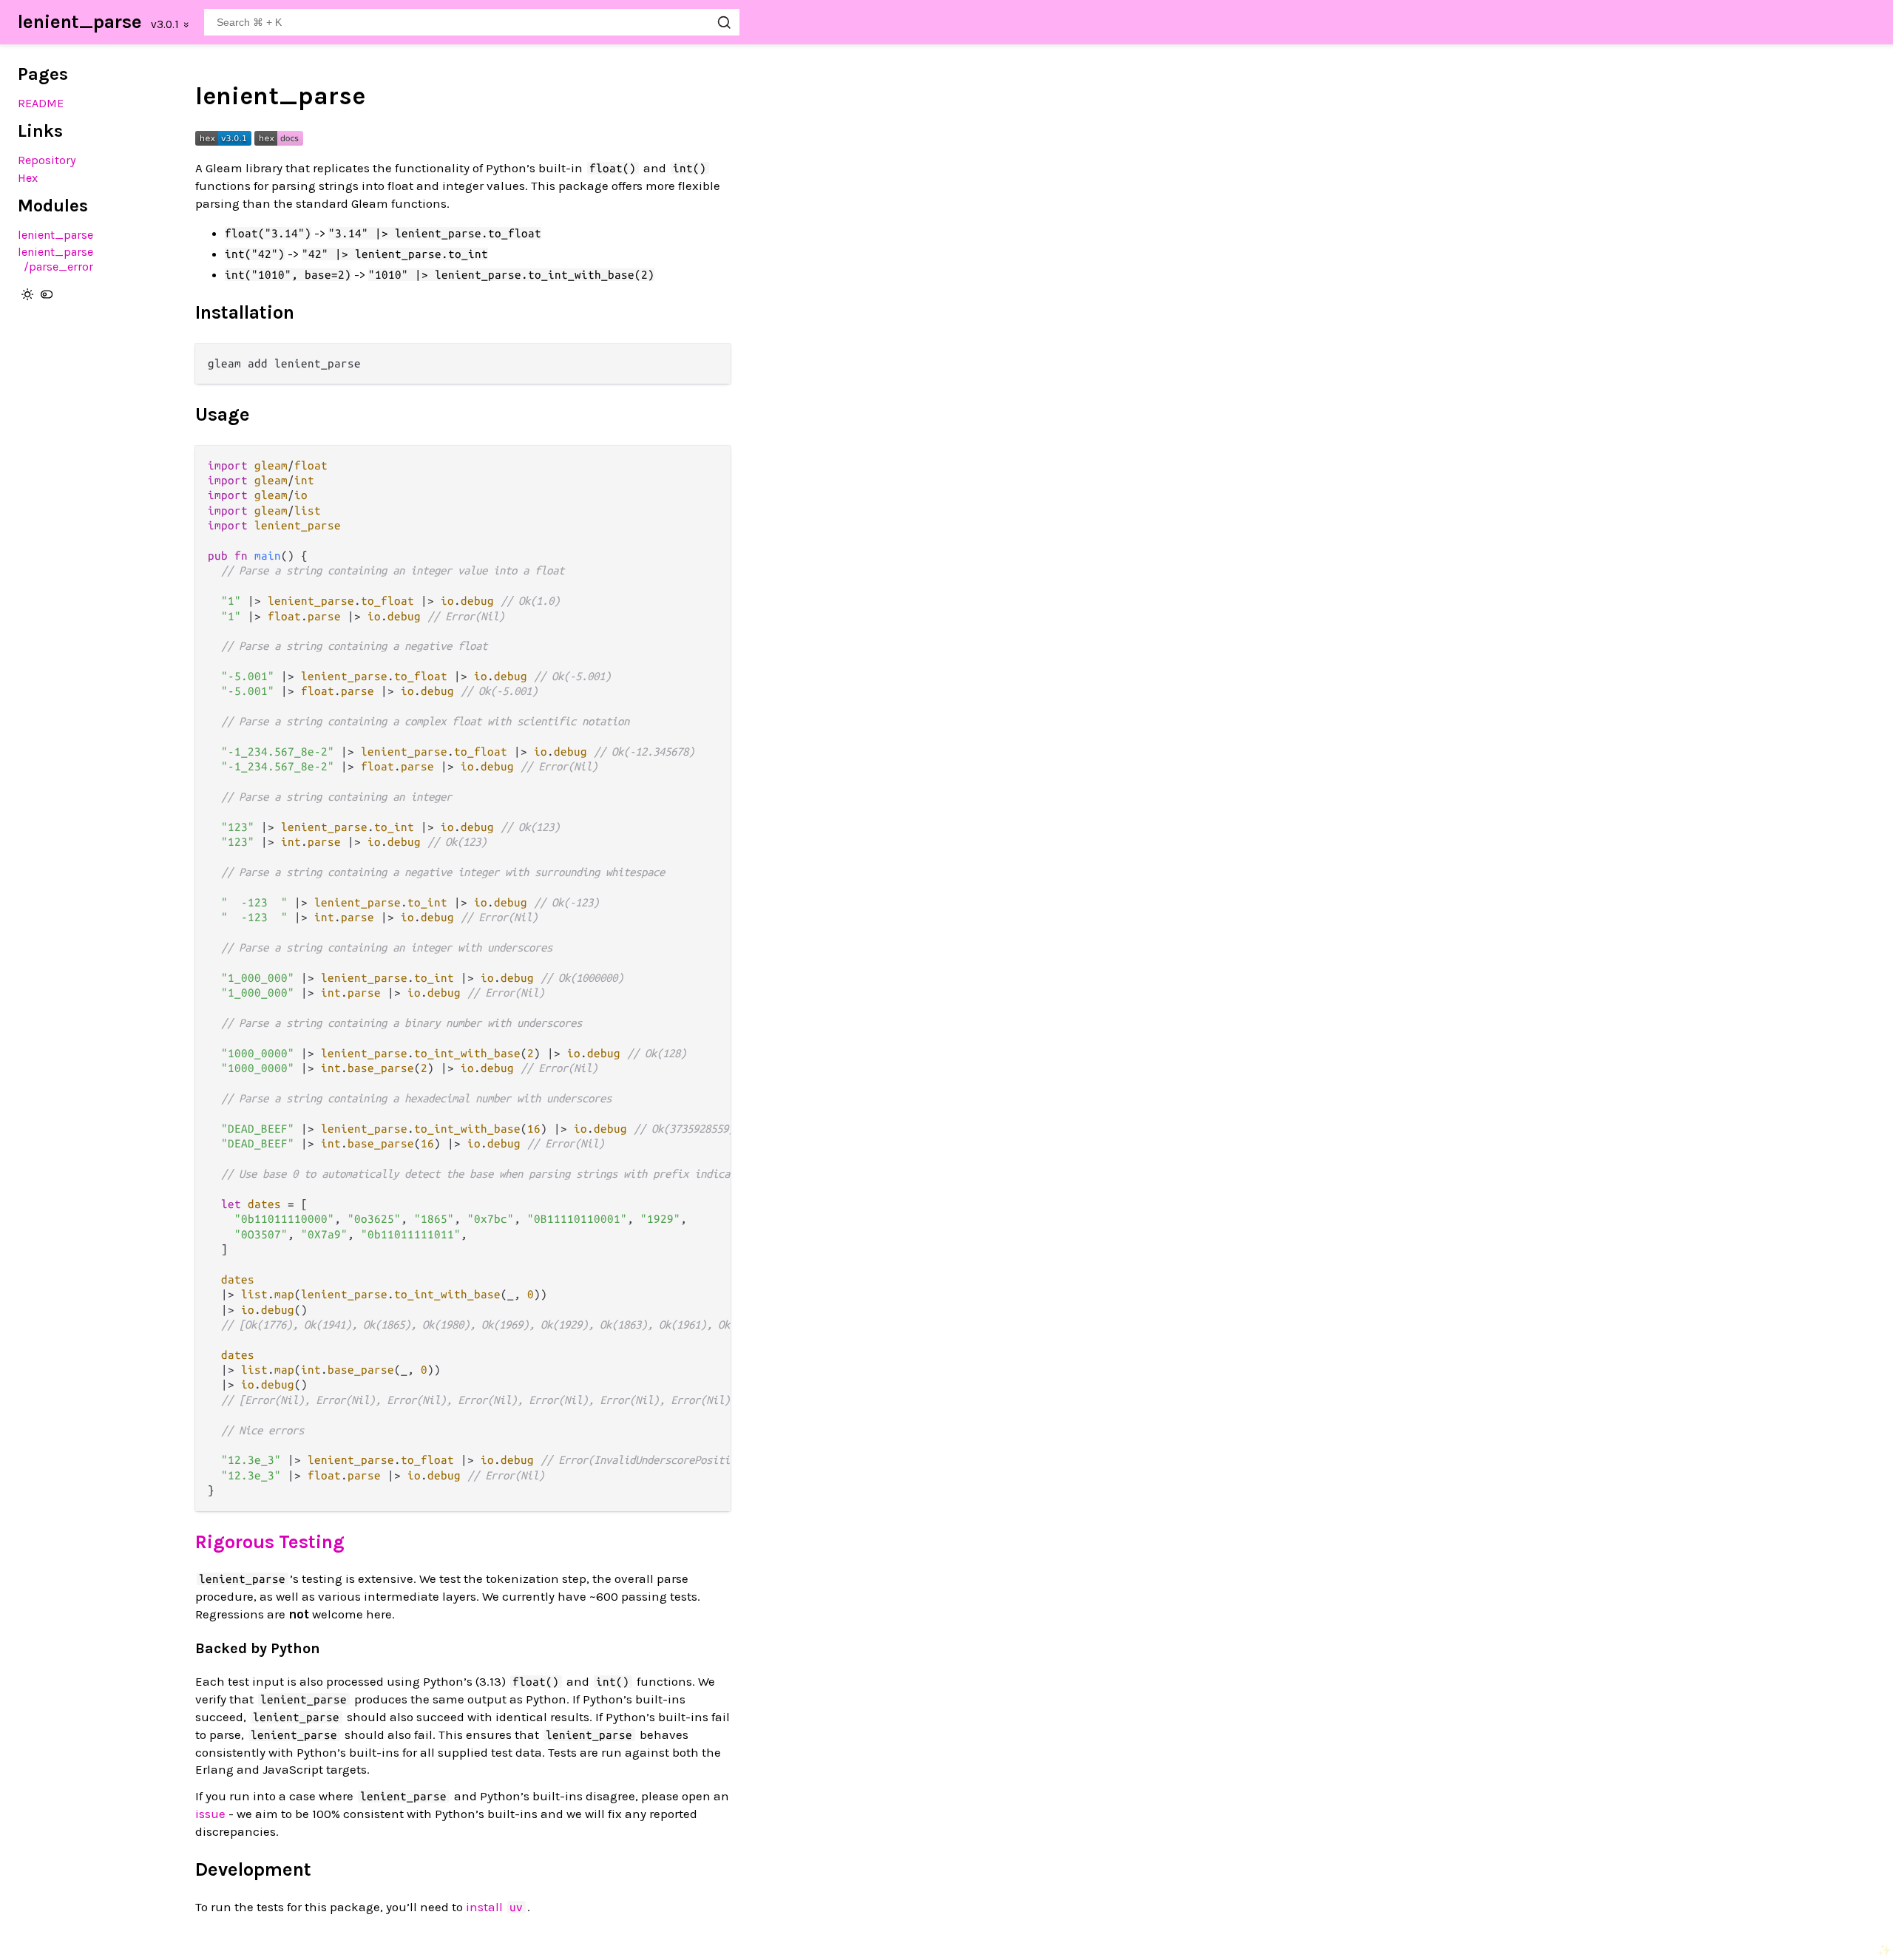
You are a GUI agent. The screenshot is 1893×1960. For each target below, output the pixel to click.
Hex (28, 178)
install (494, 1907)
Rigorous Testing (270, 1542)
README (41, 103)
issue (210, 1814)
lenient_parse (80, 22)
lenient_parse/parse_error (55, 259)
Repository (47, 160)
